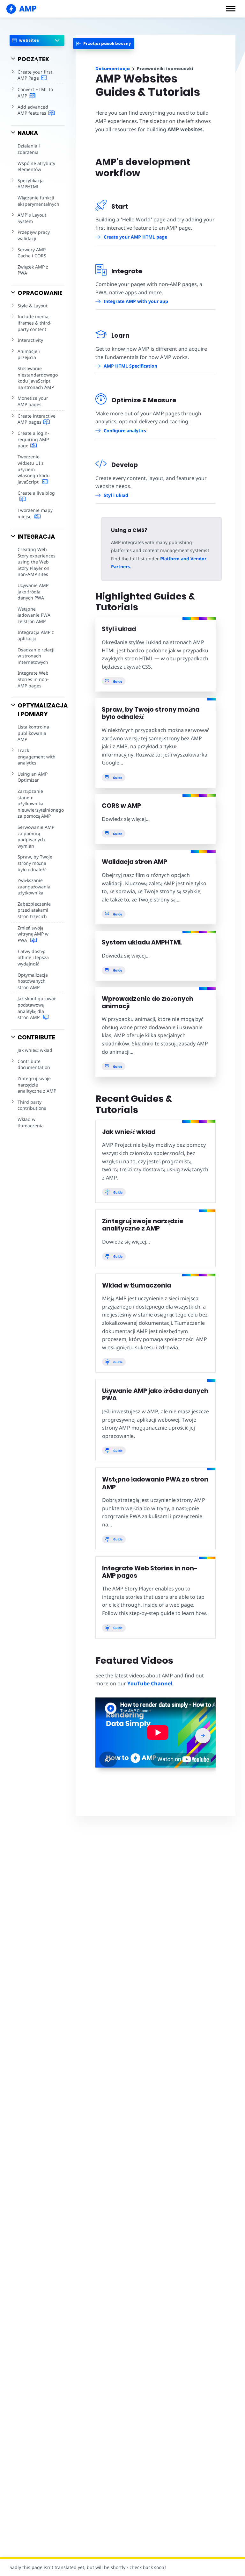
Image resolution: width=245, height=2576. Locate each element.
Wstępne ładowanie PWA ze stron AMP (34, 615)
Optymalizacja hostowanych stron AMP (33, 981)
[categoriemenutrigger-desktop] (104, 43)
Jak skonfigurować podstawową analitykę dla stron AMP (37, 1008)
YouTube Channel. (151, 1683)
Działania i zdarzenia (29, 149)
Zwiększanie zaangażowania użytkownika (34, 886)
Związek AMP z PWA (33, 270)
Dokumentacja (113, 69)
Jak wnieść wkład (35, 1050)
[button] (231, 9)
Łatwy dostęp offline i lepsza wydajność (33, 958)
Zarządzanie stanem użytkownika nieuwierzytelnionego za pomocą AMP (41, 804)
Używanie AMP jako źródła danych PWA (33, 592)
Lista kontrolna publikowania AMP (33, 733)
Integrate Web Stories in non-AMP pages (33, 679)
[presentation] (203, 1736)
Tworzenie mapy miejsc (35, 513)
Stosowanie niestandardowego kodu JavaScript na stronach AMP (38, 378)
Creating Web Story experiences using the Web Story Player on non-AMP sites (37, 562)
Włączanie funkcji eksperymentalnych (38, 201)
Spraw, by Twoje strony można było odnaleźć (35, 863)
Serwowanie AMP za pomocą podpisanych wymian (36, 836)
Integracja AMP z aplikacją (36, 635)
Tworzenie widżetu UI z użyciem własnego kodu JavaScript (34, 469)
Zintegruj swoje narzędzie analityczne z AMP (37, 1085)
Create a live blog (36, 493)
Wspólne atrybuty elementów (36, 166)
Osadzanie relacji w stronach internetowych (36, 656)
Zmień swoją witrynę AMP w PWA (33, 934)
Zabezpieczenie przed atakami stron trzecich (34, 910)
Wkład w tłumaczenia (31, 1122)
